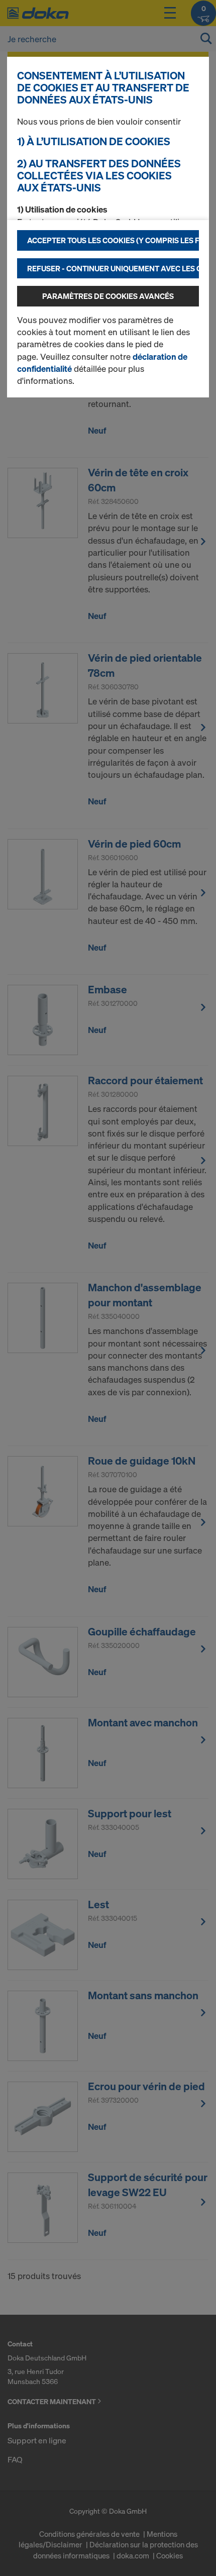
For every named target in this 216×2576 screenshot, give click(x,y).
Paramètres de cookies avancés (108, 296)
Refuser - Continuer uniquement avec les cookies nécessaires (113, 268)
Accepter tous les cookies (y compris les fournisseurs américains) (113, 240)
